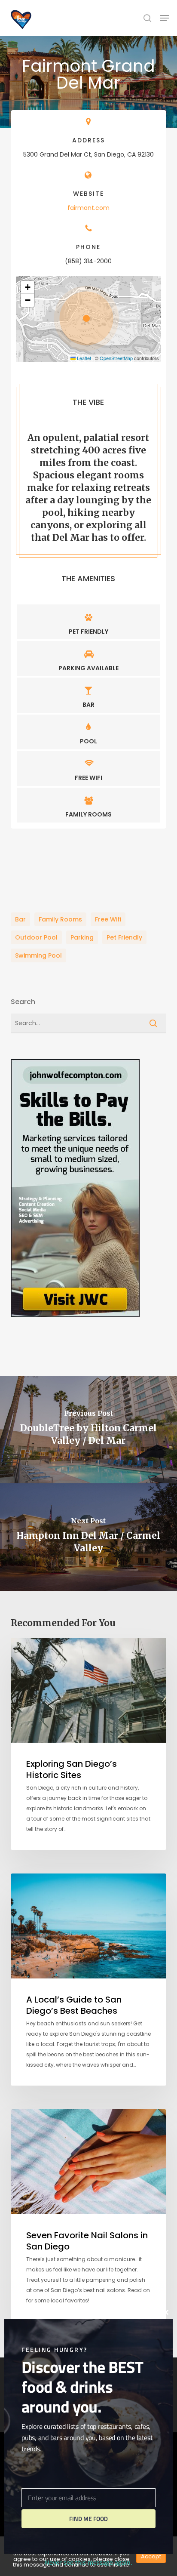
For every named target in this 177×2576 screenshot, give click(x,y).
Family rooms (60, 919)
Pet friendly (124, 937)
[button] (165, 18)
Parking (82, 937)
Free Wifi (108, 919)
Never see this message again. (88, 2562)
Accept (151, 2556)
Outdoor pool (36, 937)
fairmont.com (88, 208)
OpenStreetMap (116, 358)
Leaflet (83, 358)
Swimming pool (38, 955)
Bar (20, 919)
